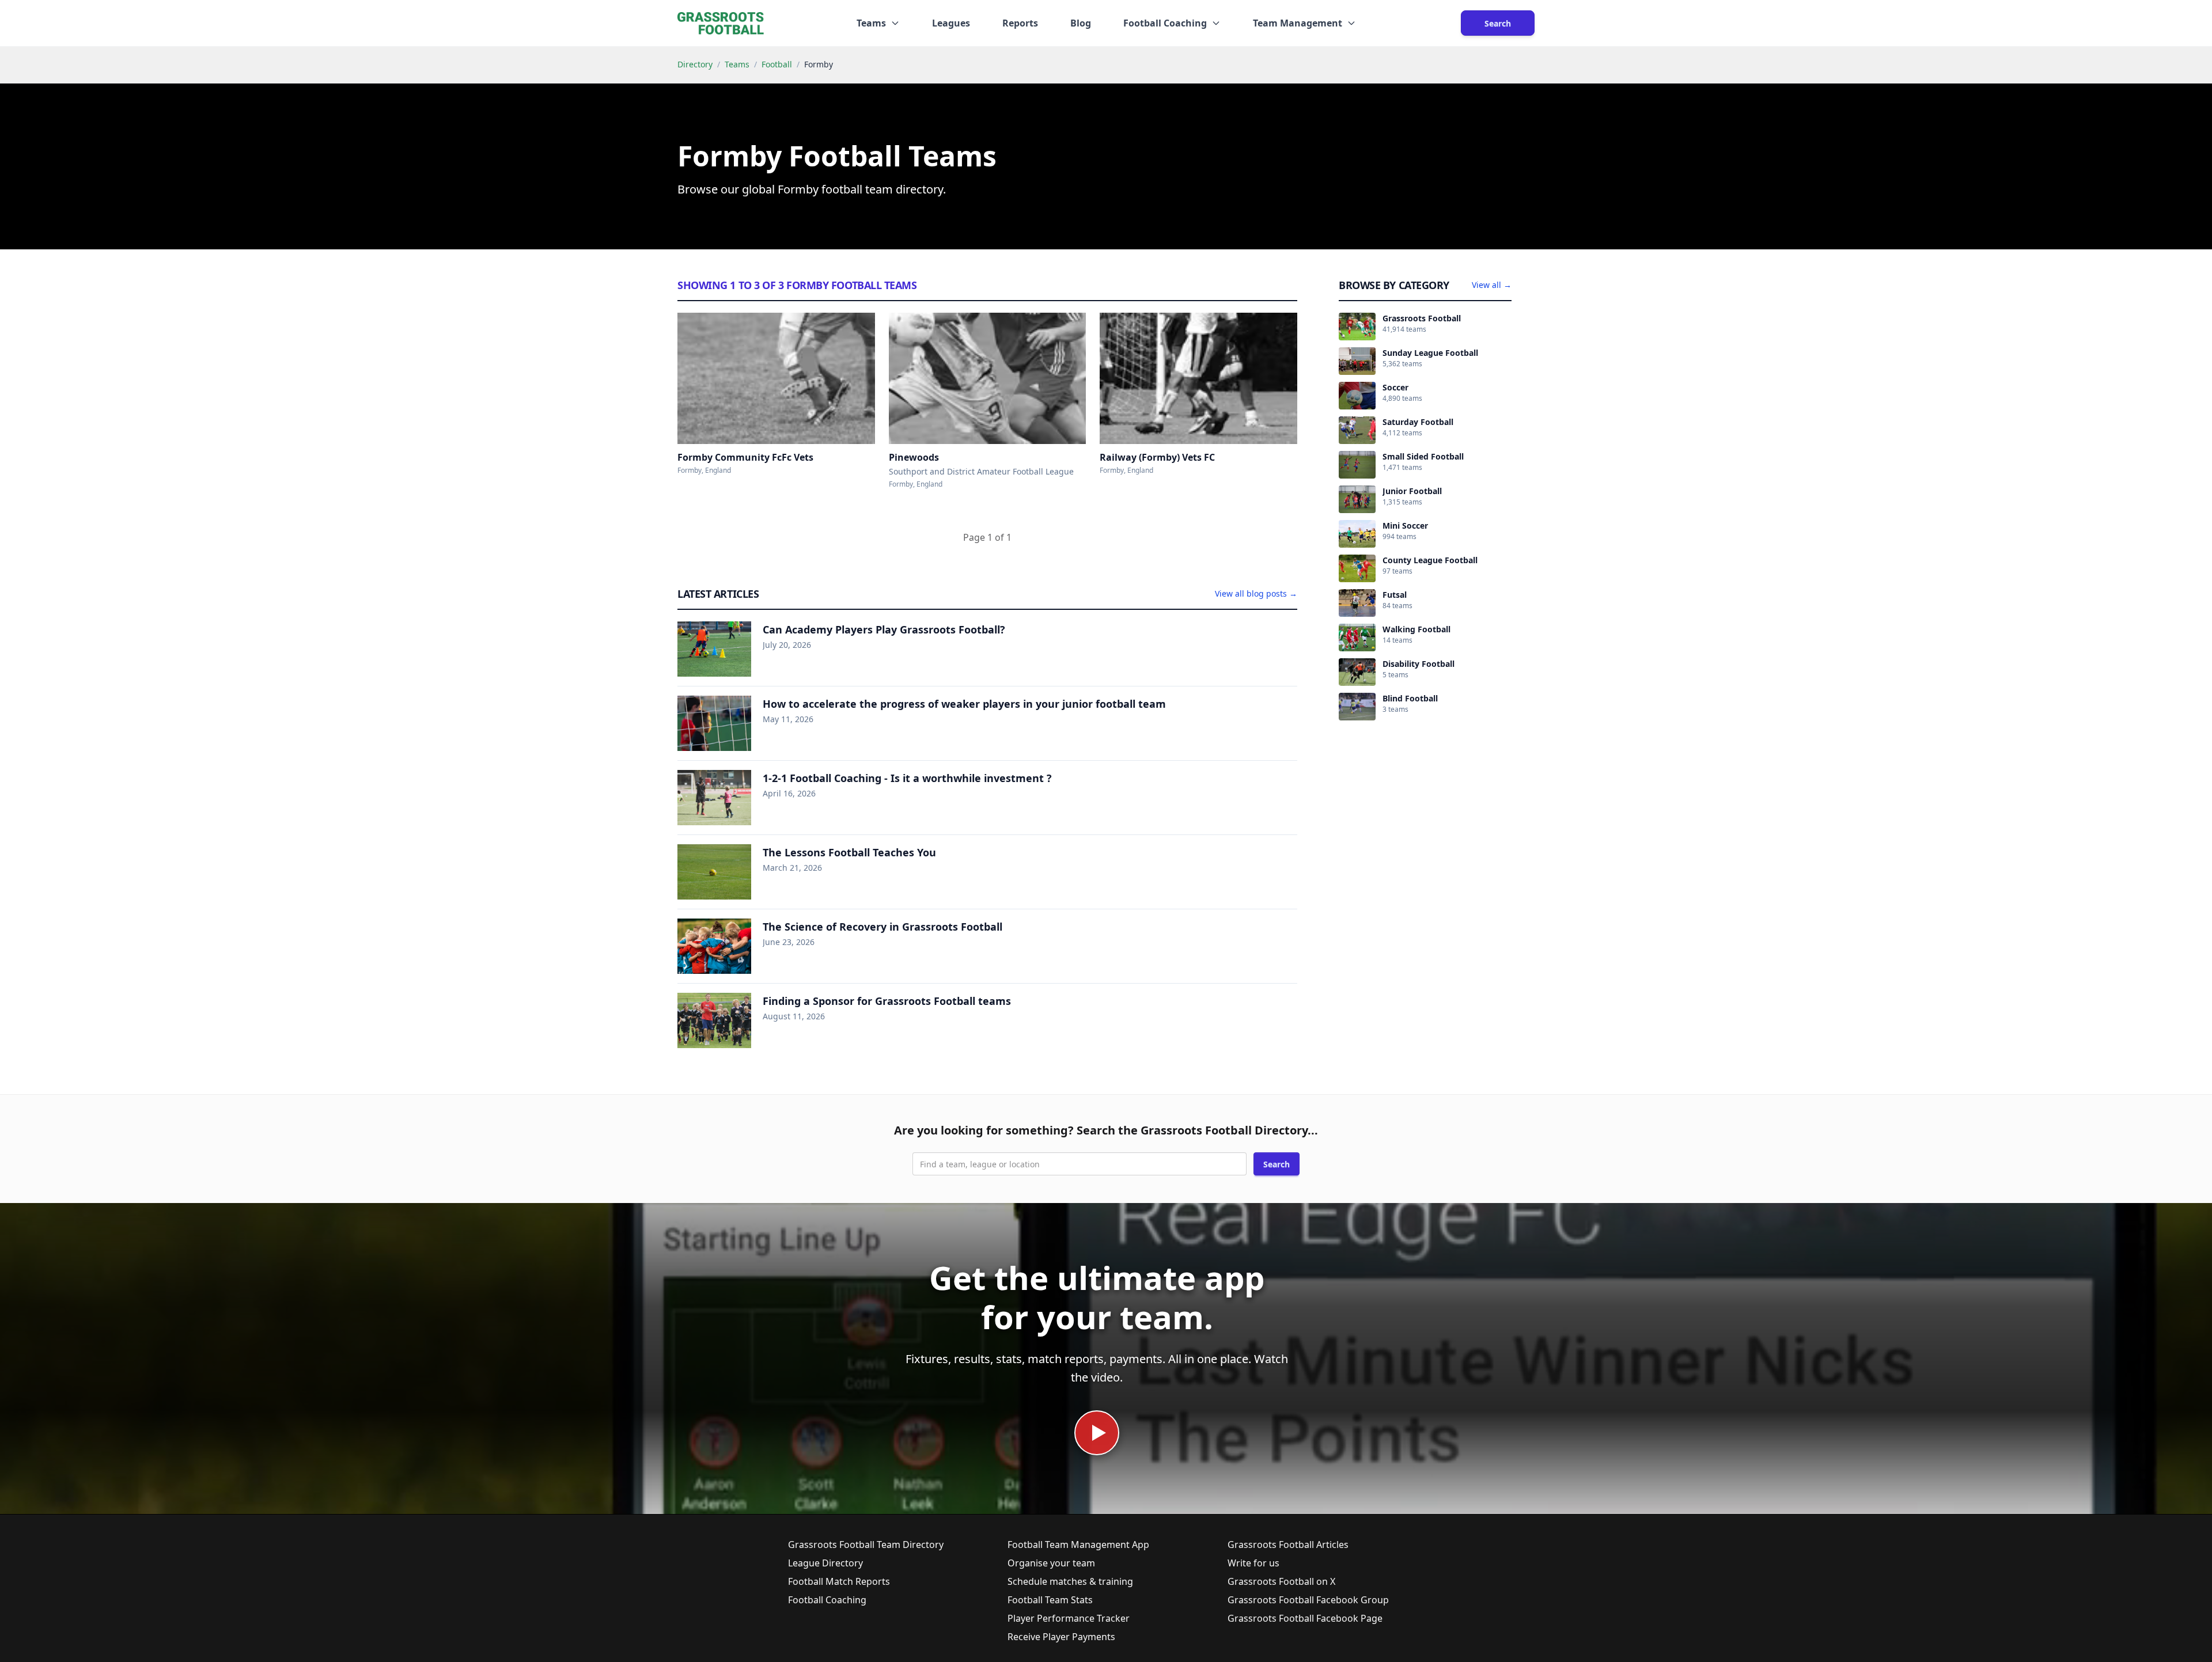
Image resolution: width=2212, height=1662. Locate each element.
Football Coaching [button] (1165, 23)
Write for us (1253, 1563)
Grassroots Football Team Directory (866, 1545)
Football (777, 64)
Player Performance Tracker (1069, 1618)
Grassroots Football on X (1281, 1581)
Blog (1081, 23)
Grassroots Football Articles (1288, 1545)
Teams (737, 64)
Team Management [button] (1298, 23)
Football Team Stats (1050, 1600)
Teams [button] (871, 23)
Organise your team (1051, 1563)
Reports (1020, 23)
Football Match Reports (839, 1581)
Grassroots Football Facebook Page (1305, 1618)
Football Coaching (827, 1600)
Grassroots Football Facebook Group (1308, 1600)
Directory (695, 64)
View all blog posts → (1256, 593)
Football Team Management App (1078, 1545)
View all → (1492, 285)
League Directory (825, 1563)
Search (1498, 23)
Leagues (951, 23)
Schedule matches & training (1070, 1581)
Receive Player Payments (1061, 1637)
